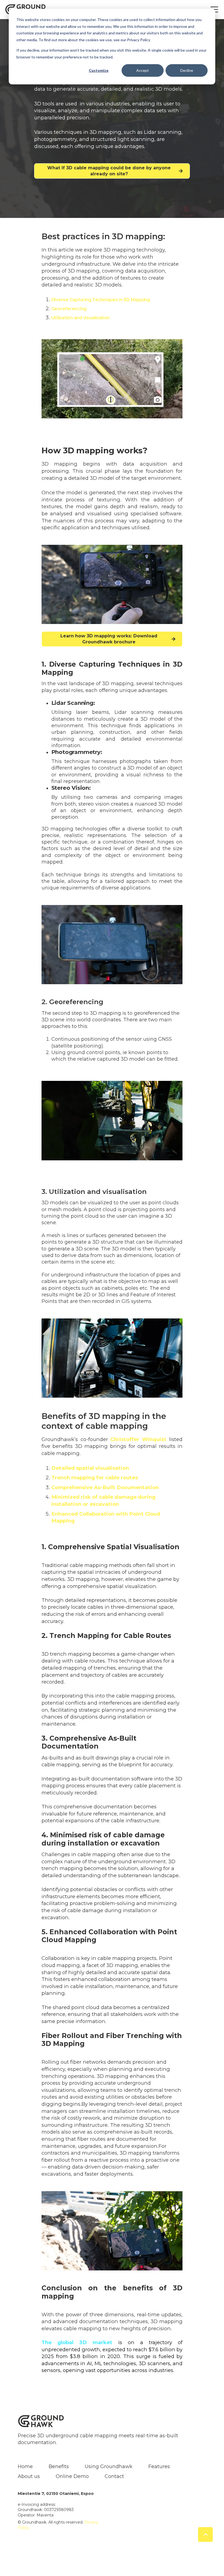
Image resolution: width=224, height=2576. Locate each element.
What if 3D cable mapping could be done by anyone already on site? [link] (109, 171)
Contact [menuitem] (114, 2476)
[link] (41, 2421)
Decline (187, 70)
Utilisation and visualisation (81, 318)
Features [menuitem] (159, 2466)
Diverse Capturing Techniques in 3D (91, 300)
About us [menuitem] (29, 2476)
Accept (143, 70)
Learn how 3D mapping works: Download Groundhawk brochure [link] (109, 639)
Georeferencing (69, 309)
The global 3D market (77, 2342)
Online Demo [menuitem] (72, 2476)
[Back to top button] (205, 2534)
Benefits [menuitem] (59, 2466)
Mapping (140, 300)
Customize (99, 70)
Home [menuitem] (25, 2466)
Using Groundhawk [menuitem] (109, 2466)
